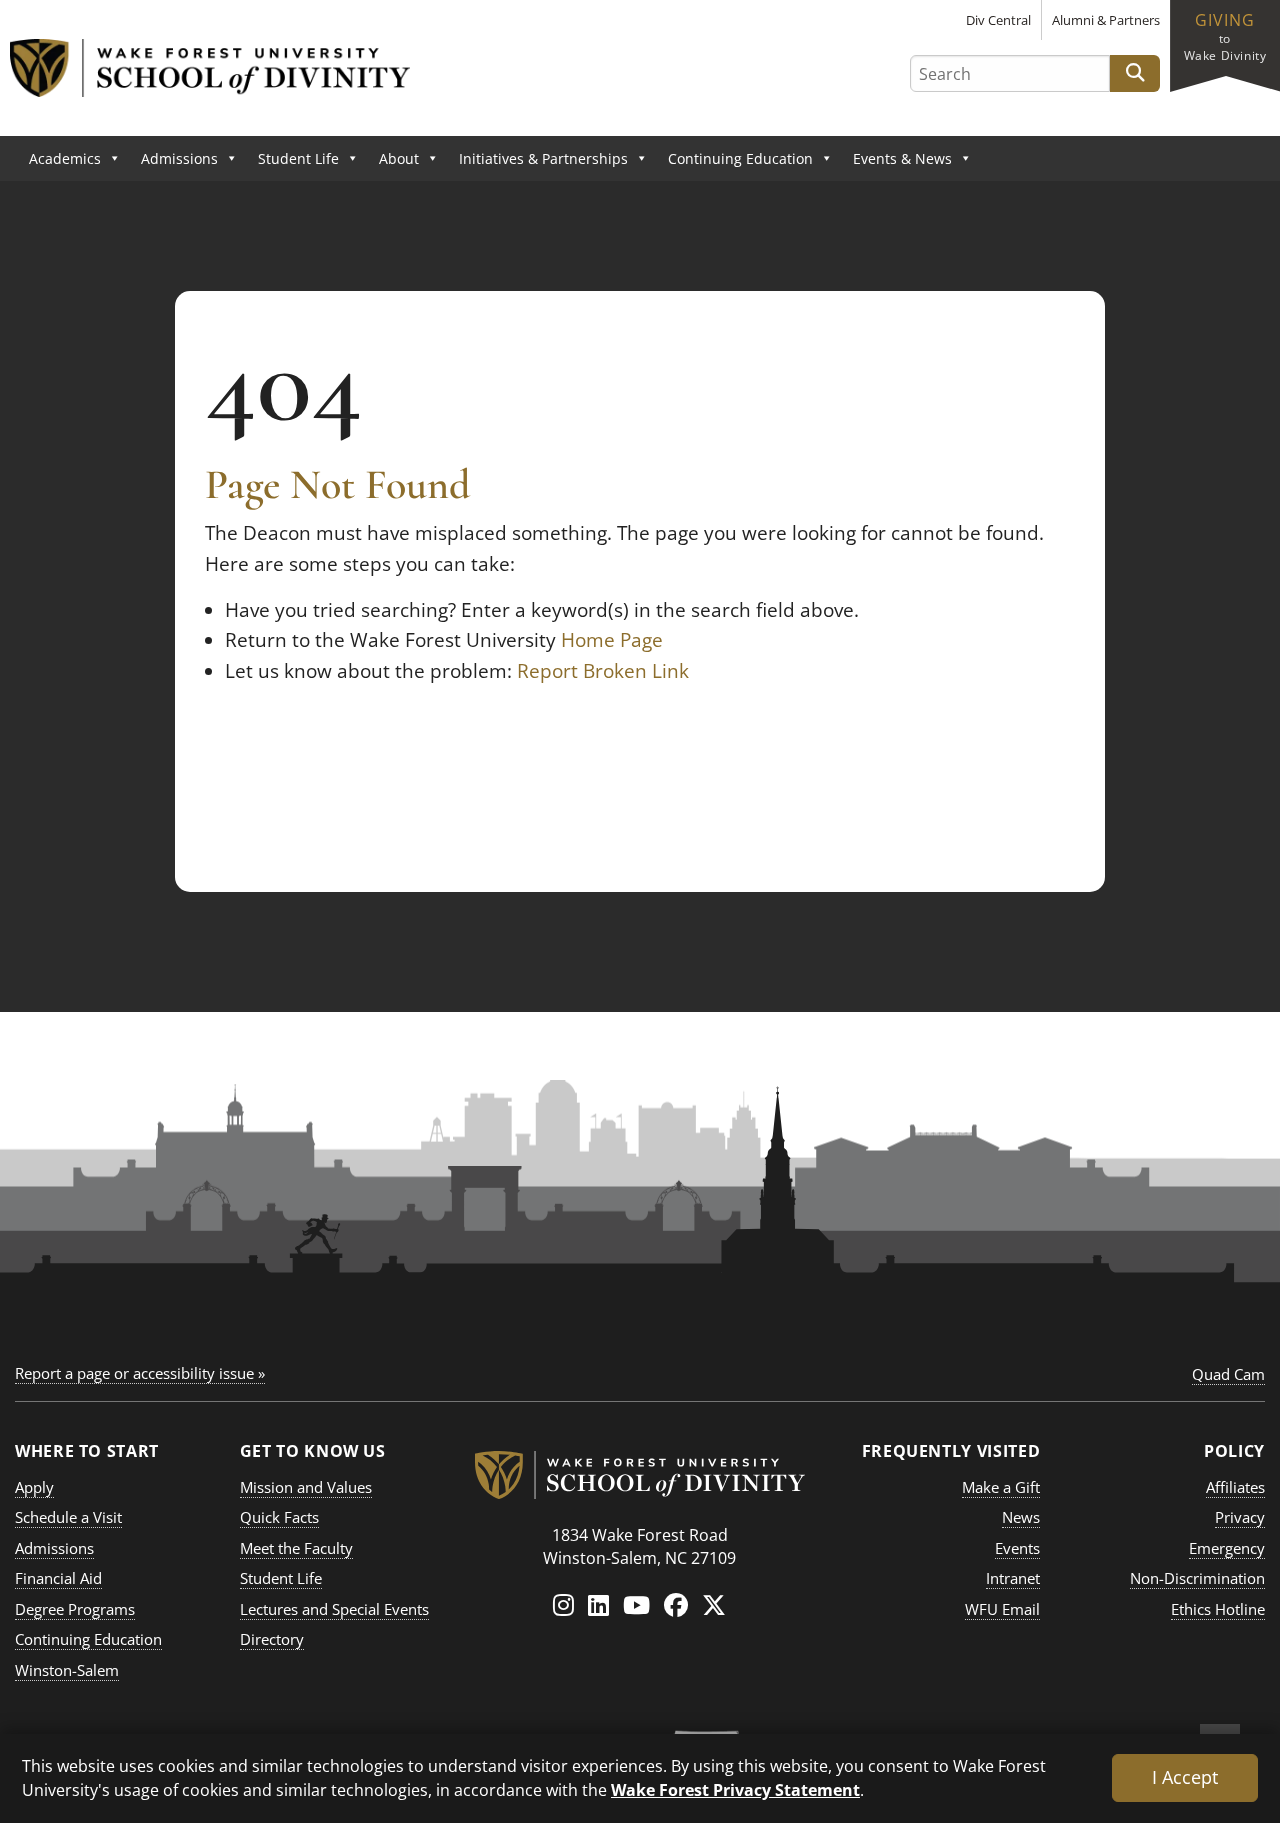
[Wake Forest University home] (640, 1470)
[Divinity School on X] (714, 1604)
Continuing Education (740, 158)
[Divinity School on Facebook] (676, 1604)
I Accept (1185, 1777)
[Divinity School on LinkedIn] (598, 1604)
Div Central (998, 20)
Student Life (298, 158)
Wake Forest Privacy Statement (735, 1789)
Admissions (179, 158)
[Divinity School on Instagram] (563, 1604)
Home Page (612, 640)
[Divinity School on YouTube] (636, 1604)
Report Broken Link (603, 671)
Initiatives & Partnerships (543, 158)
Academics (65, 158)
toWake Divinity (1225, 36)
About (399, 158)
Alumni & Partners (1106, 20)
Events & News (902, 158)
